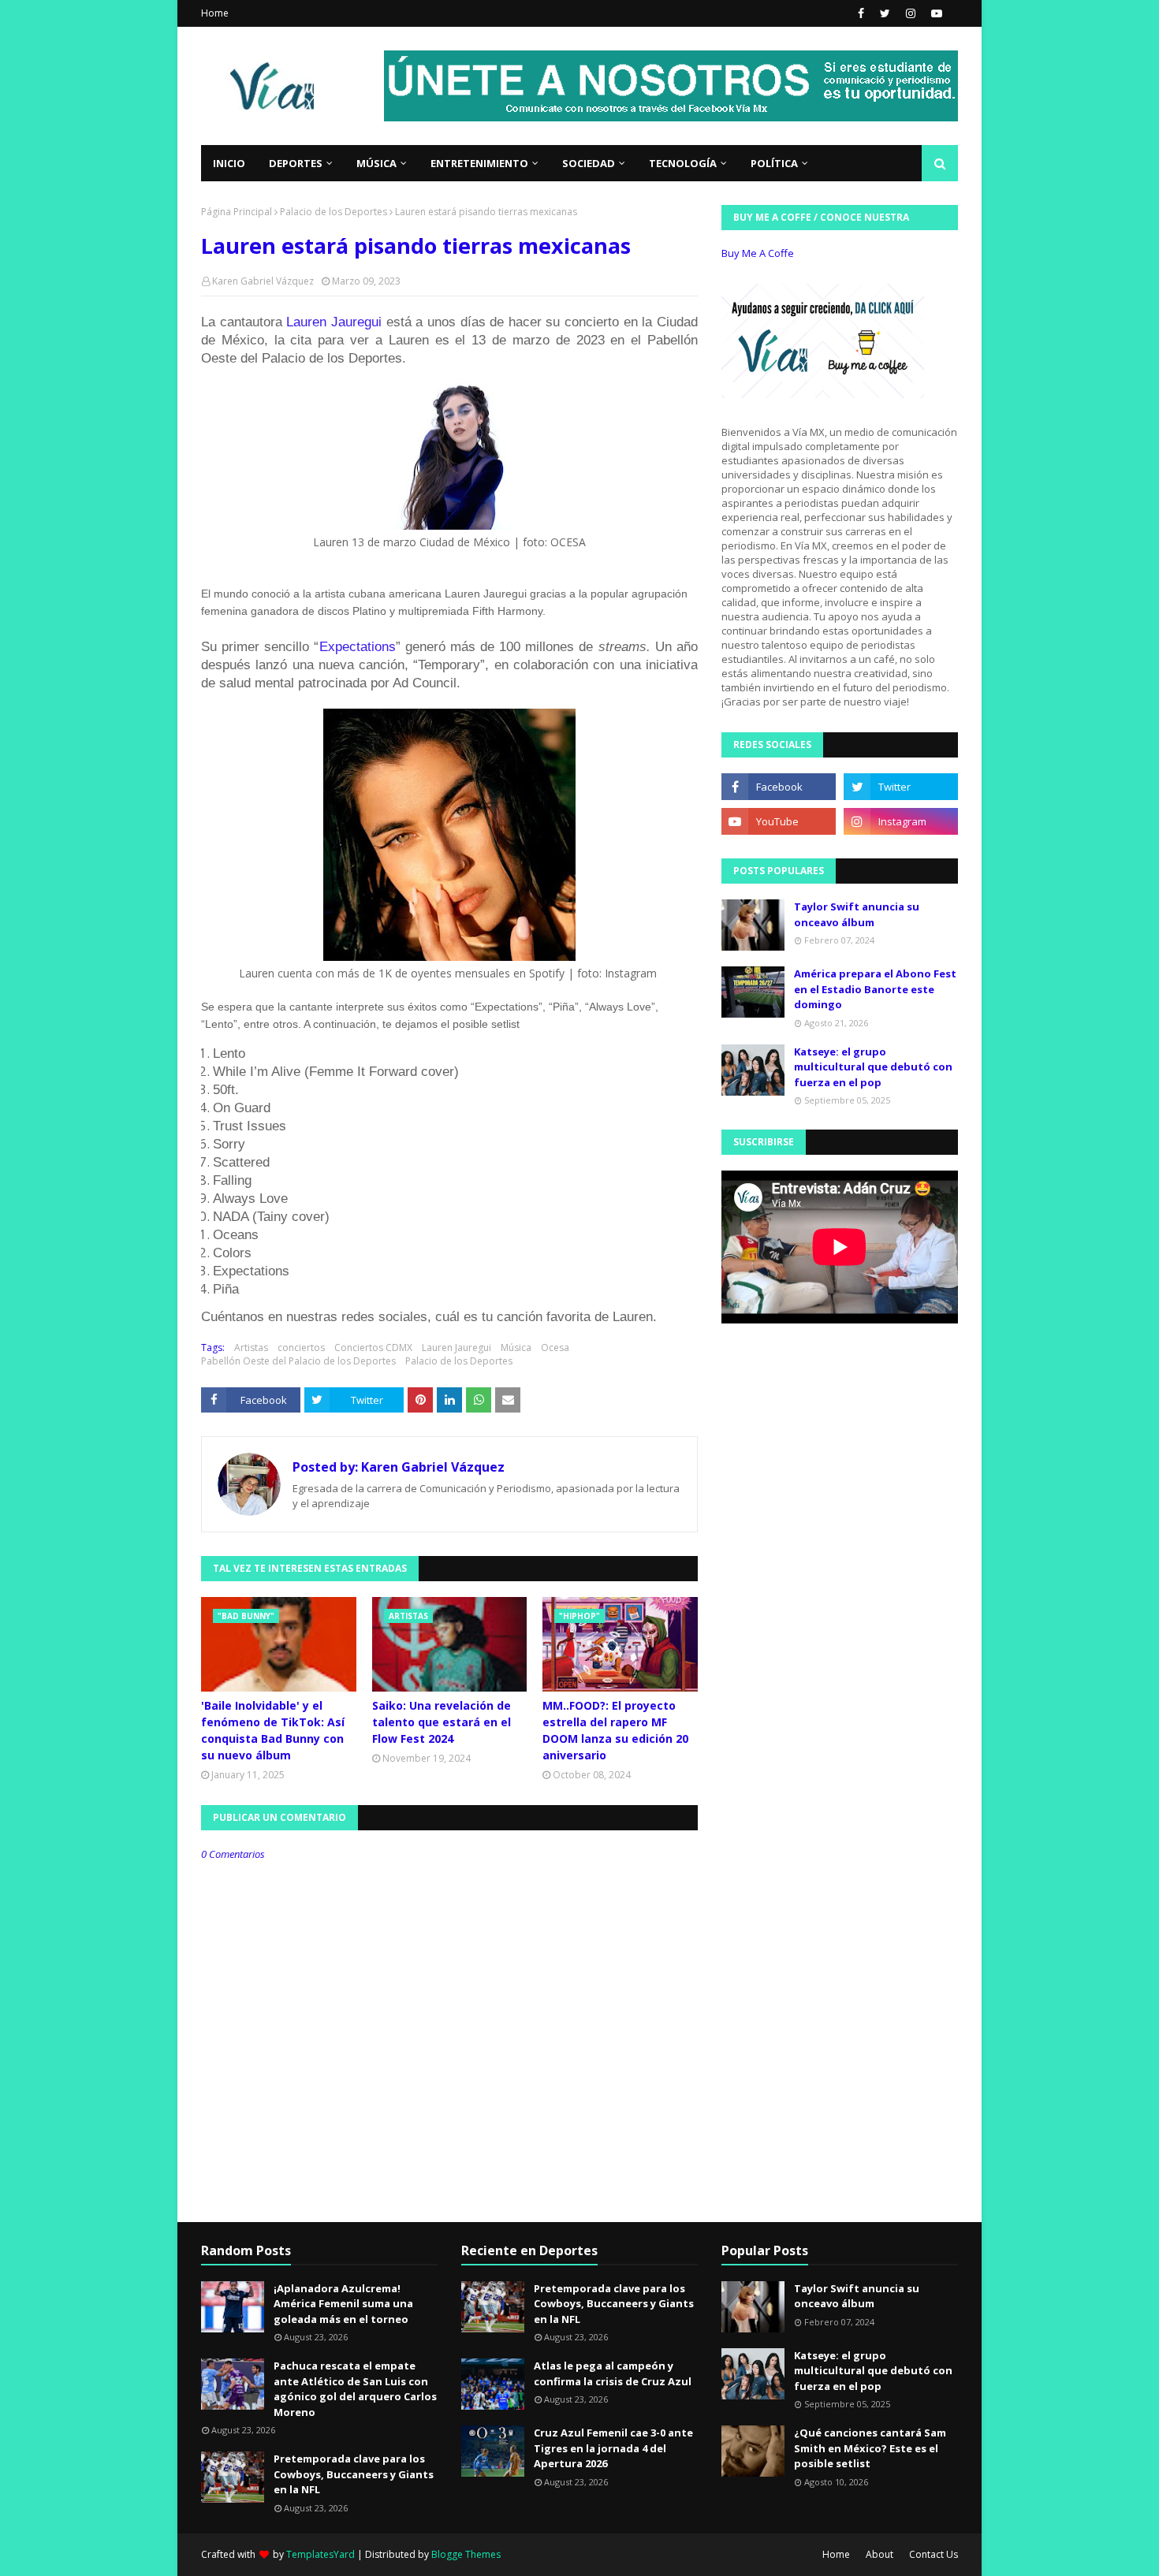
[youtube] (935, 13)
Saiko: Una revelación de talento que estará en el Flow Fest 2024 (442, 1722)
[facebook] (861, 13)
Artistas (251, 1348)
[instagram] (911, 13)
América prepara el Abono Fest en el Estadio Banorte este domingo (875, 989)
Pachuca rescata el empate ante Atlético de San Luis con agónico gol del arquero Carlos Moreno (355, 2389)
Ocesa (555, 1348)
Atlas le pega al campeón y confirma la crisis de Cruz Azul (613, 2373)
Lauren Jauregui (336, 322)
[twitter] (885, 13)
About (879, 2554)
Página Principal (237, 212)
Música (516, 1348)
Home (215, 13)
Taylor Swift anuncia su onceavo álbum (857, 914)
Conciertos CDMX (373, 1348)
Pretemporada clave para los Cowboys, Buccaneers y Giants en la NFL (354, 2474)
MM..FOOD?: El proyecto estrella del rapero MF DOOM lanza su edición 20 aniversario (615, 1730)
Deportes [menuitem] (296, 163)
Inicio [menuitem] (229, 163)
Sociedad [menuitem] (589, 163)
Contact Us (934, 2554)
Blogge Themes (466, 2554)
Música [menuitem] (376, 163)
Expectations (358, 647)
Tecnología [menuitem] (683, 163)
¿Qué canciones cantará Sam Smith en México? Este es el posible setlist (870, 2448)
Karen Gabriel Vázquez (263, 281)
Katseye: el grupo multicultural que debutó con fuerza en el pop (873, 1067)
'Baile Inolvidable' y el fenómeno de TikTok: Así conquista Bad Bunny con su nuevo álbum (273, 1730)
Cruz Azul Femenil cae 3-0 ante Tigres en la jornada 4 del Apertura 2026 (613, 2448)
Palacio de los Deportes (334, 212)
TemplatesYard (320, 2554)
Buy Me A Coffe (758, 253)
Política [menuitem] (774, 163)
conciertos (301, 1348)
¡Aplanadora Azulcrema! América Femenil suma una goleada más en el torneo (343, 2304)
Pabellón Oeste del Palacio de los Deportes (298, 1361)
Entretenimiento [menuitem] (479, 163)
